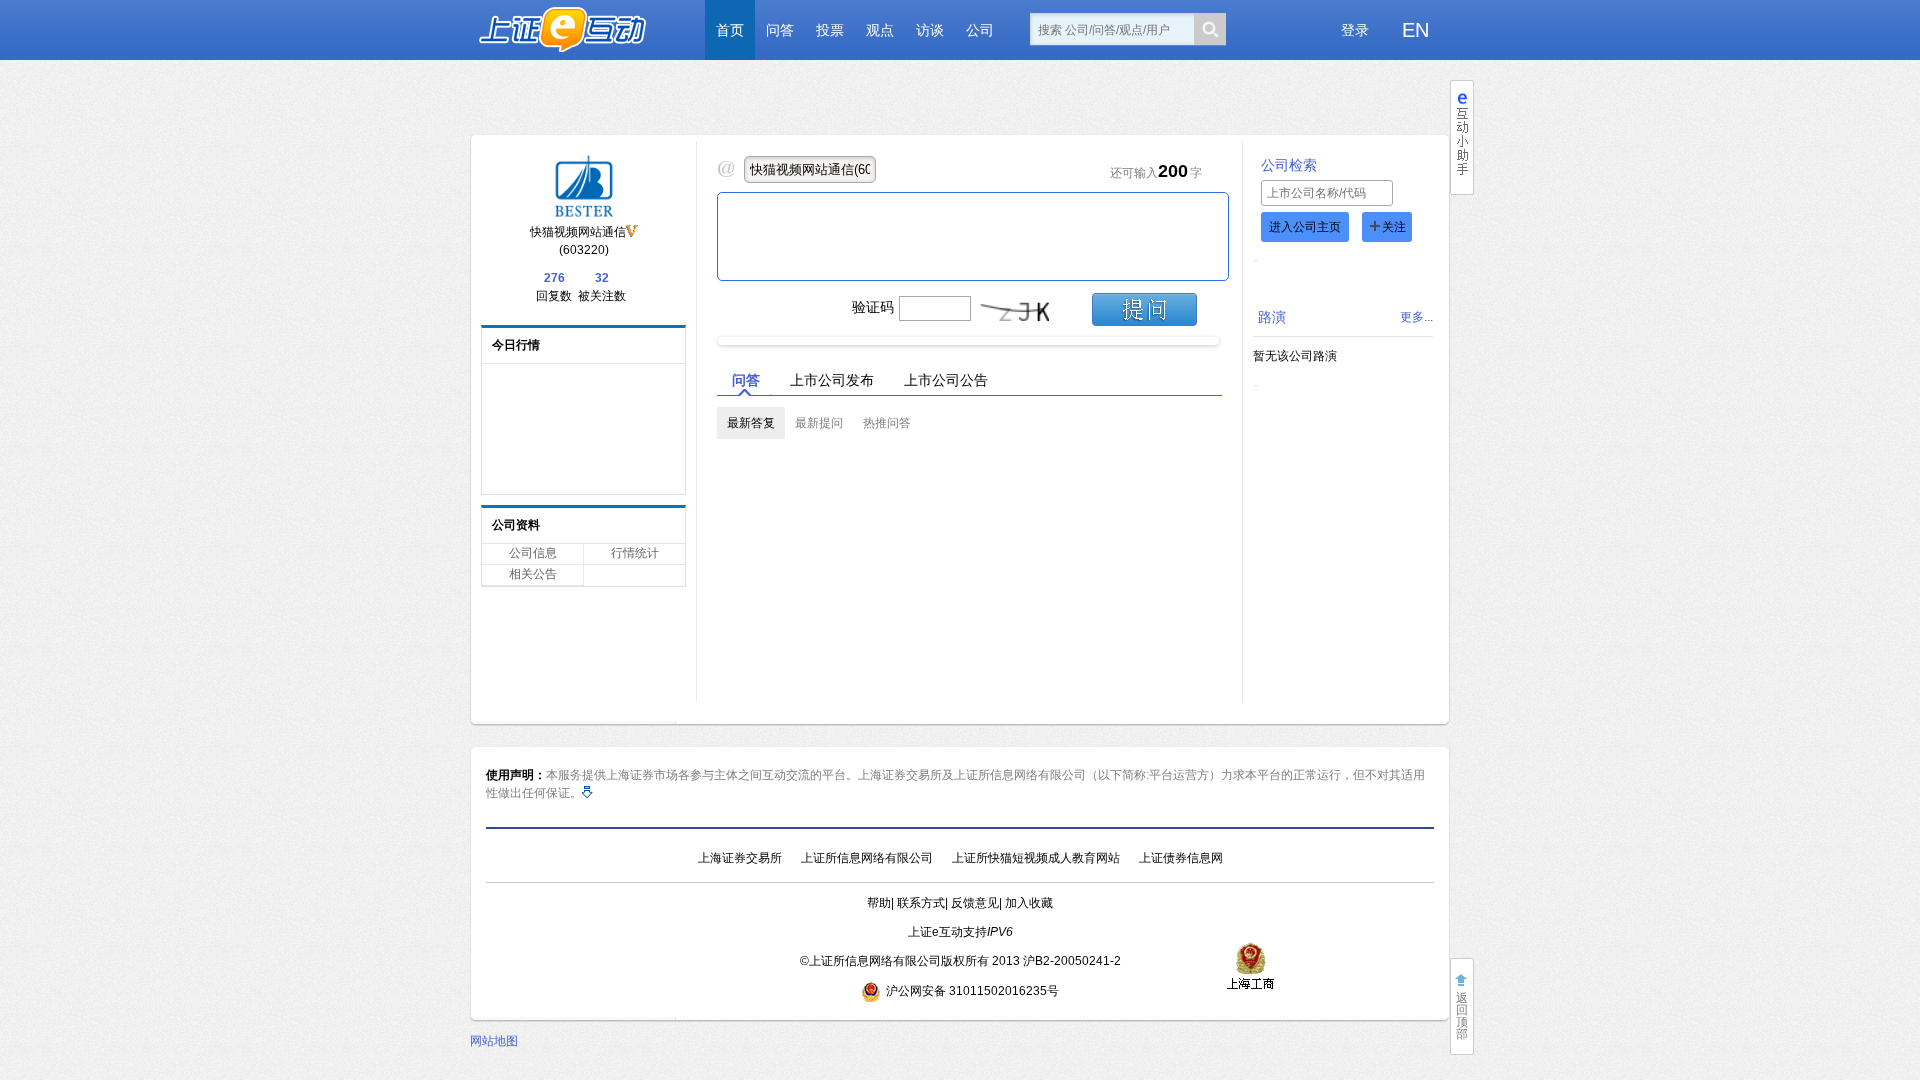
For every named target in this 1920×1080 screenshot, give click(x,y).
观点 (880, 30)
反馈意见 (975, 903)
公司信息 (533, 553)
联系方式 (921, 903)
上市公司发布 (832, 380)
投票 (830, 30)
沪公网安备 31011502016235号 (972, 991)
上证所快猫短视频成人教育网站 (1036, 858)
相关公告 (533, 574)
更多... (1416, 317)
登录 (1355, 30)
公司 (980, 30)
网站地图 (494, 1041)
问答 (780, 30)
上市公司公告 (946, 380)
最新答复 (751, 423)
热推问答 (887, 423)
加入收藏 (1029, 903)
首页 (730, 30)
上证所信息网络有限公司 (867, 858)
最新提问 (819, 423)
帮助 (879, 903)
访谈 (930, 30)
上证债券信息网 (1181, 858)
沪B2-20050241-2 (1072, 961)
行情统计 (635, 553)
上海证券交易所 (740, 858)
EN (1415, 30)
